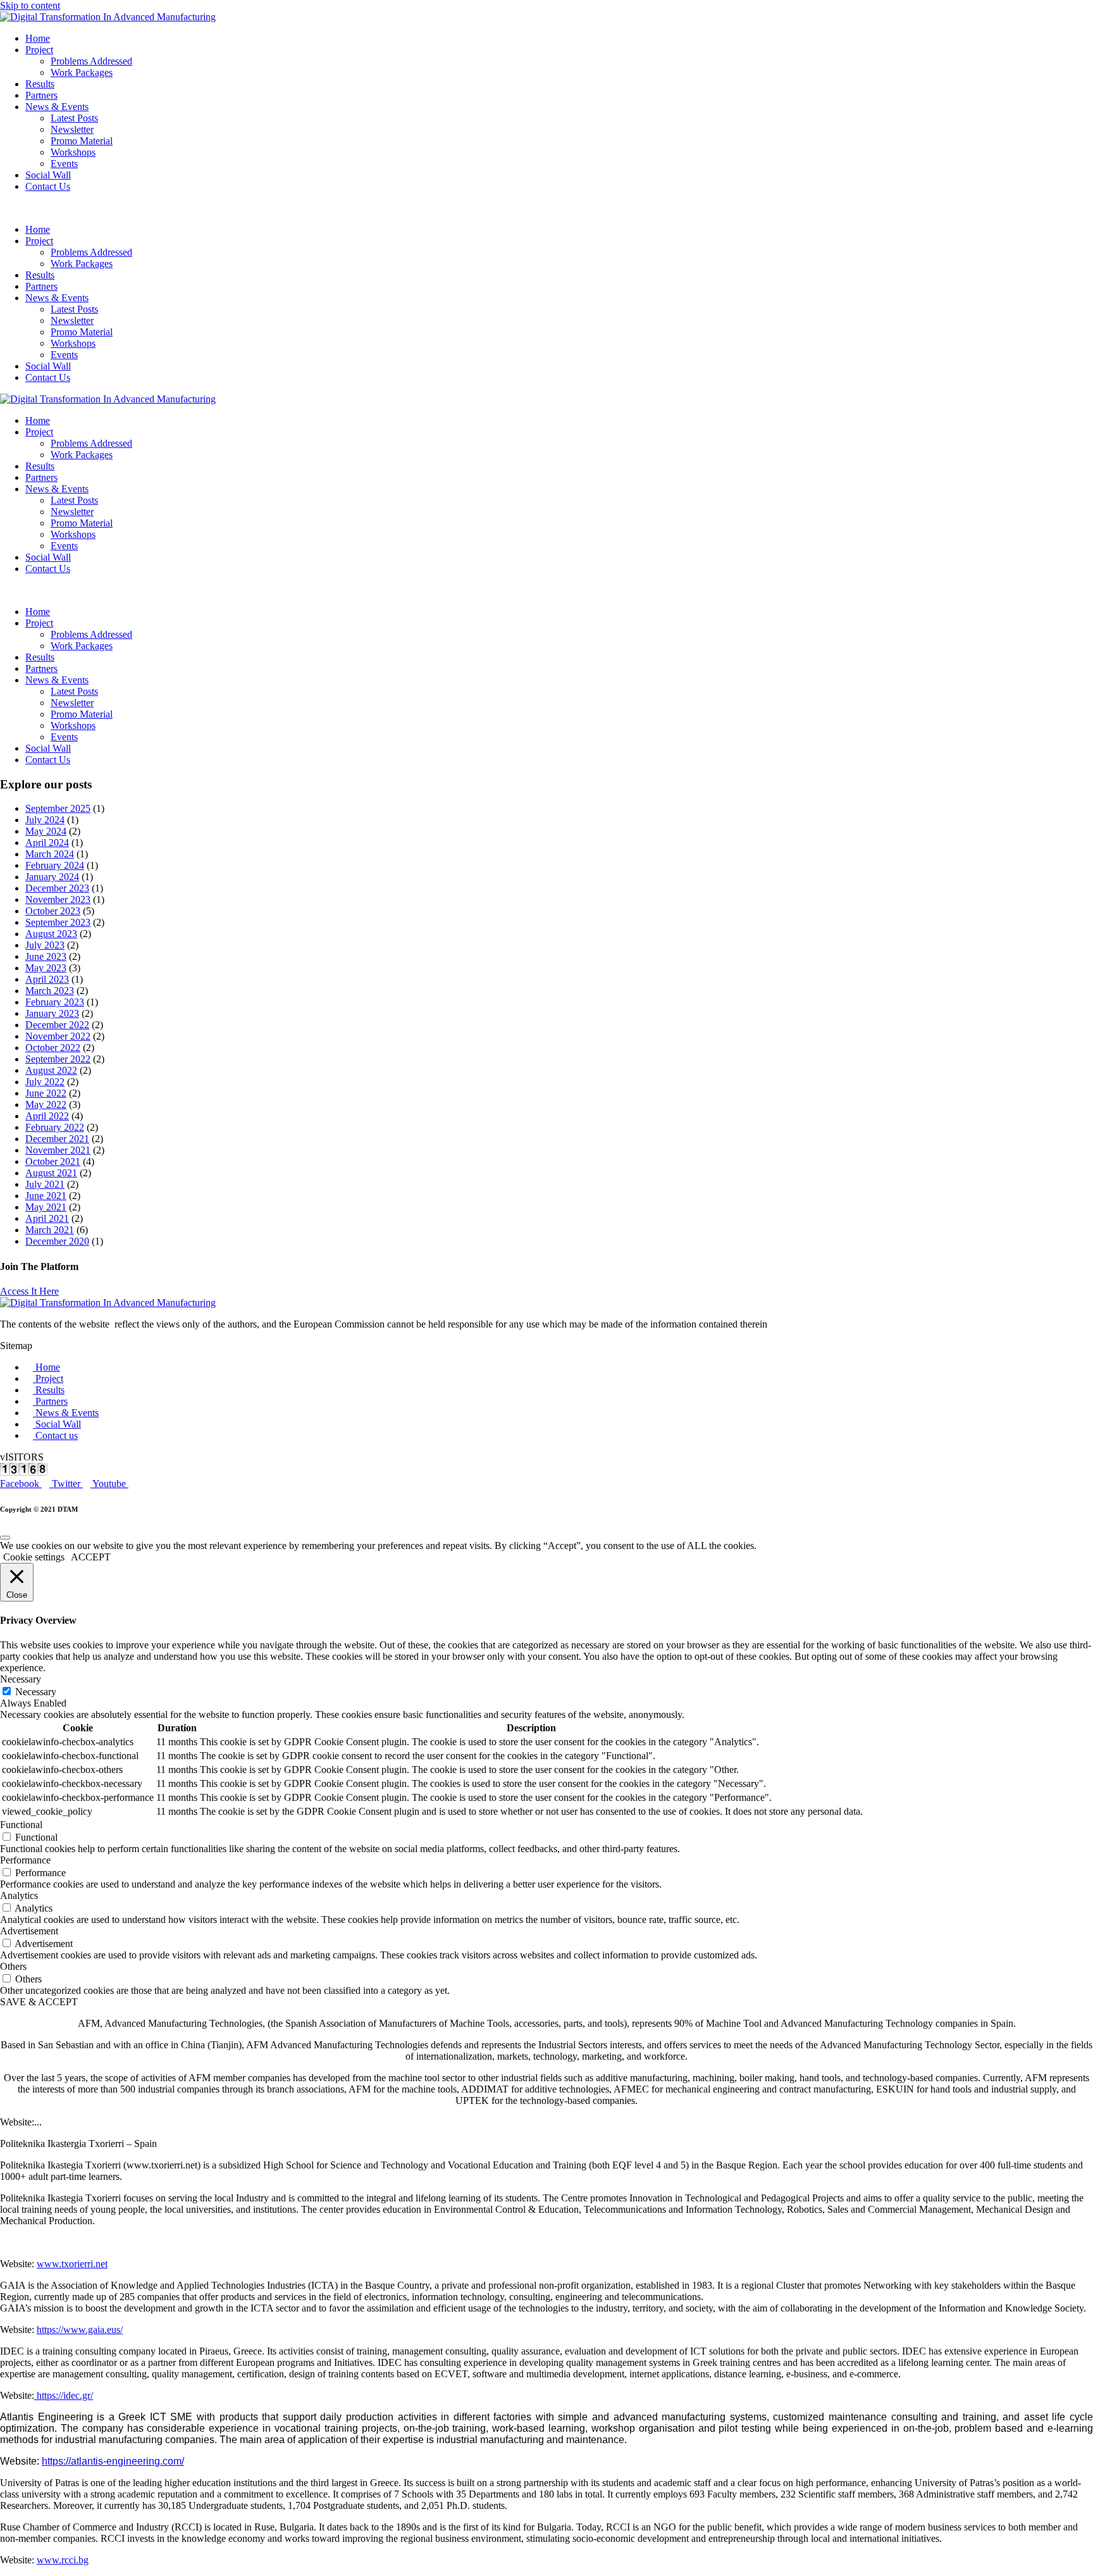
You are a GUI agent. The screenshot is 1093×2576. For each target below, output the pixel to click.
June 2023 (46, 956)
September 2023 (58, 922)
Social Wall (48, 175)
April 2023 (47, 979)
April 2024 (47, 843)
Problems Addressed (91, 61)
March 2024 (50, 854)
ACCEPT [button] (91, 1557)
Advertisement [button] (29, 1931)
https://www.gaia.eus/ (80, 2330)
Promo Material (82, 141)
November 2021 (58, 1150)
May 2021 (46, 1207)
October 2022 (53, 1048)
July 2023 (45, 945)
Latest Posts (74, 118)
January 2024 (52, 877)
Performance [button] (25, 1860)
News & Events (57, 107)
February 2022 (55, 1127)
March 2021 (50, 1230)
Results (40, 84)
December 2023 (57, 888)
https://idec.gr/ (64, 2395)
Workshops (73, 152)
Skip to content (30, 5)
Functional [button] (21, 1825)
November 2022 (58, 1036)
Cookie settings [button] (34, 1557)
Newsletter (72, 129)
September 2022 (58, 1059)
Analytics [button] (19, 1895)
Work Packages (82, 72)
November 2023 (58, 899)
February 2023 (55, 1002)
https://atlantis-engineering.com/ (113, 2461)
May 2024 (46, 831)
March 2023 (50, 991)
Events (64, 164)
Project (39, 50)
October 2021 (53, 1161)
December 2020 (57, 1241)
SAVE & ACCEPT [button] (39, 2002)
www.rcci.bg (63, 2560)
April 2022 (47, 1116)
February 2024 (55, 865)
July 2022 (45, 1082)
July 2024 (45, 820)
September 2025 (58, 808)
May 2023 (46, 968)
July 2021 (45, 1184)
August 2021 (51, 1173)
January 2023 (52, 1013)
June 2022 (46, 1093)
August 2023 (51, 934)
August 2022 (51, 1070)
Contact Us (48, 186)
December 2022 (57, 1025)
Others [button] (13, 1966)
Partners (41, 95)
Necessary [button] (21, 1679)
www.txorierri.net (72, 2264)
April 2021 (47, 1218)
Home (38, 38)
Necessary (36, 1692)
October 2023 (53, 911)
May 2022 (46, 1104)
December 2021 (57, 1139)
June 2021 (46, 1196)
